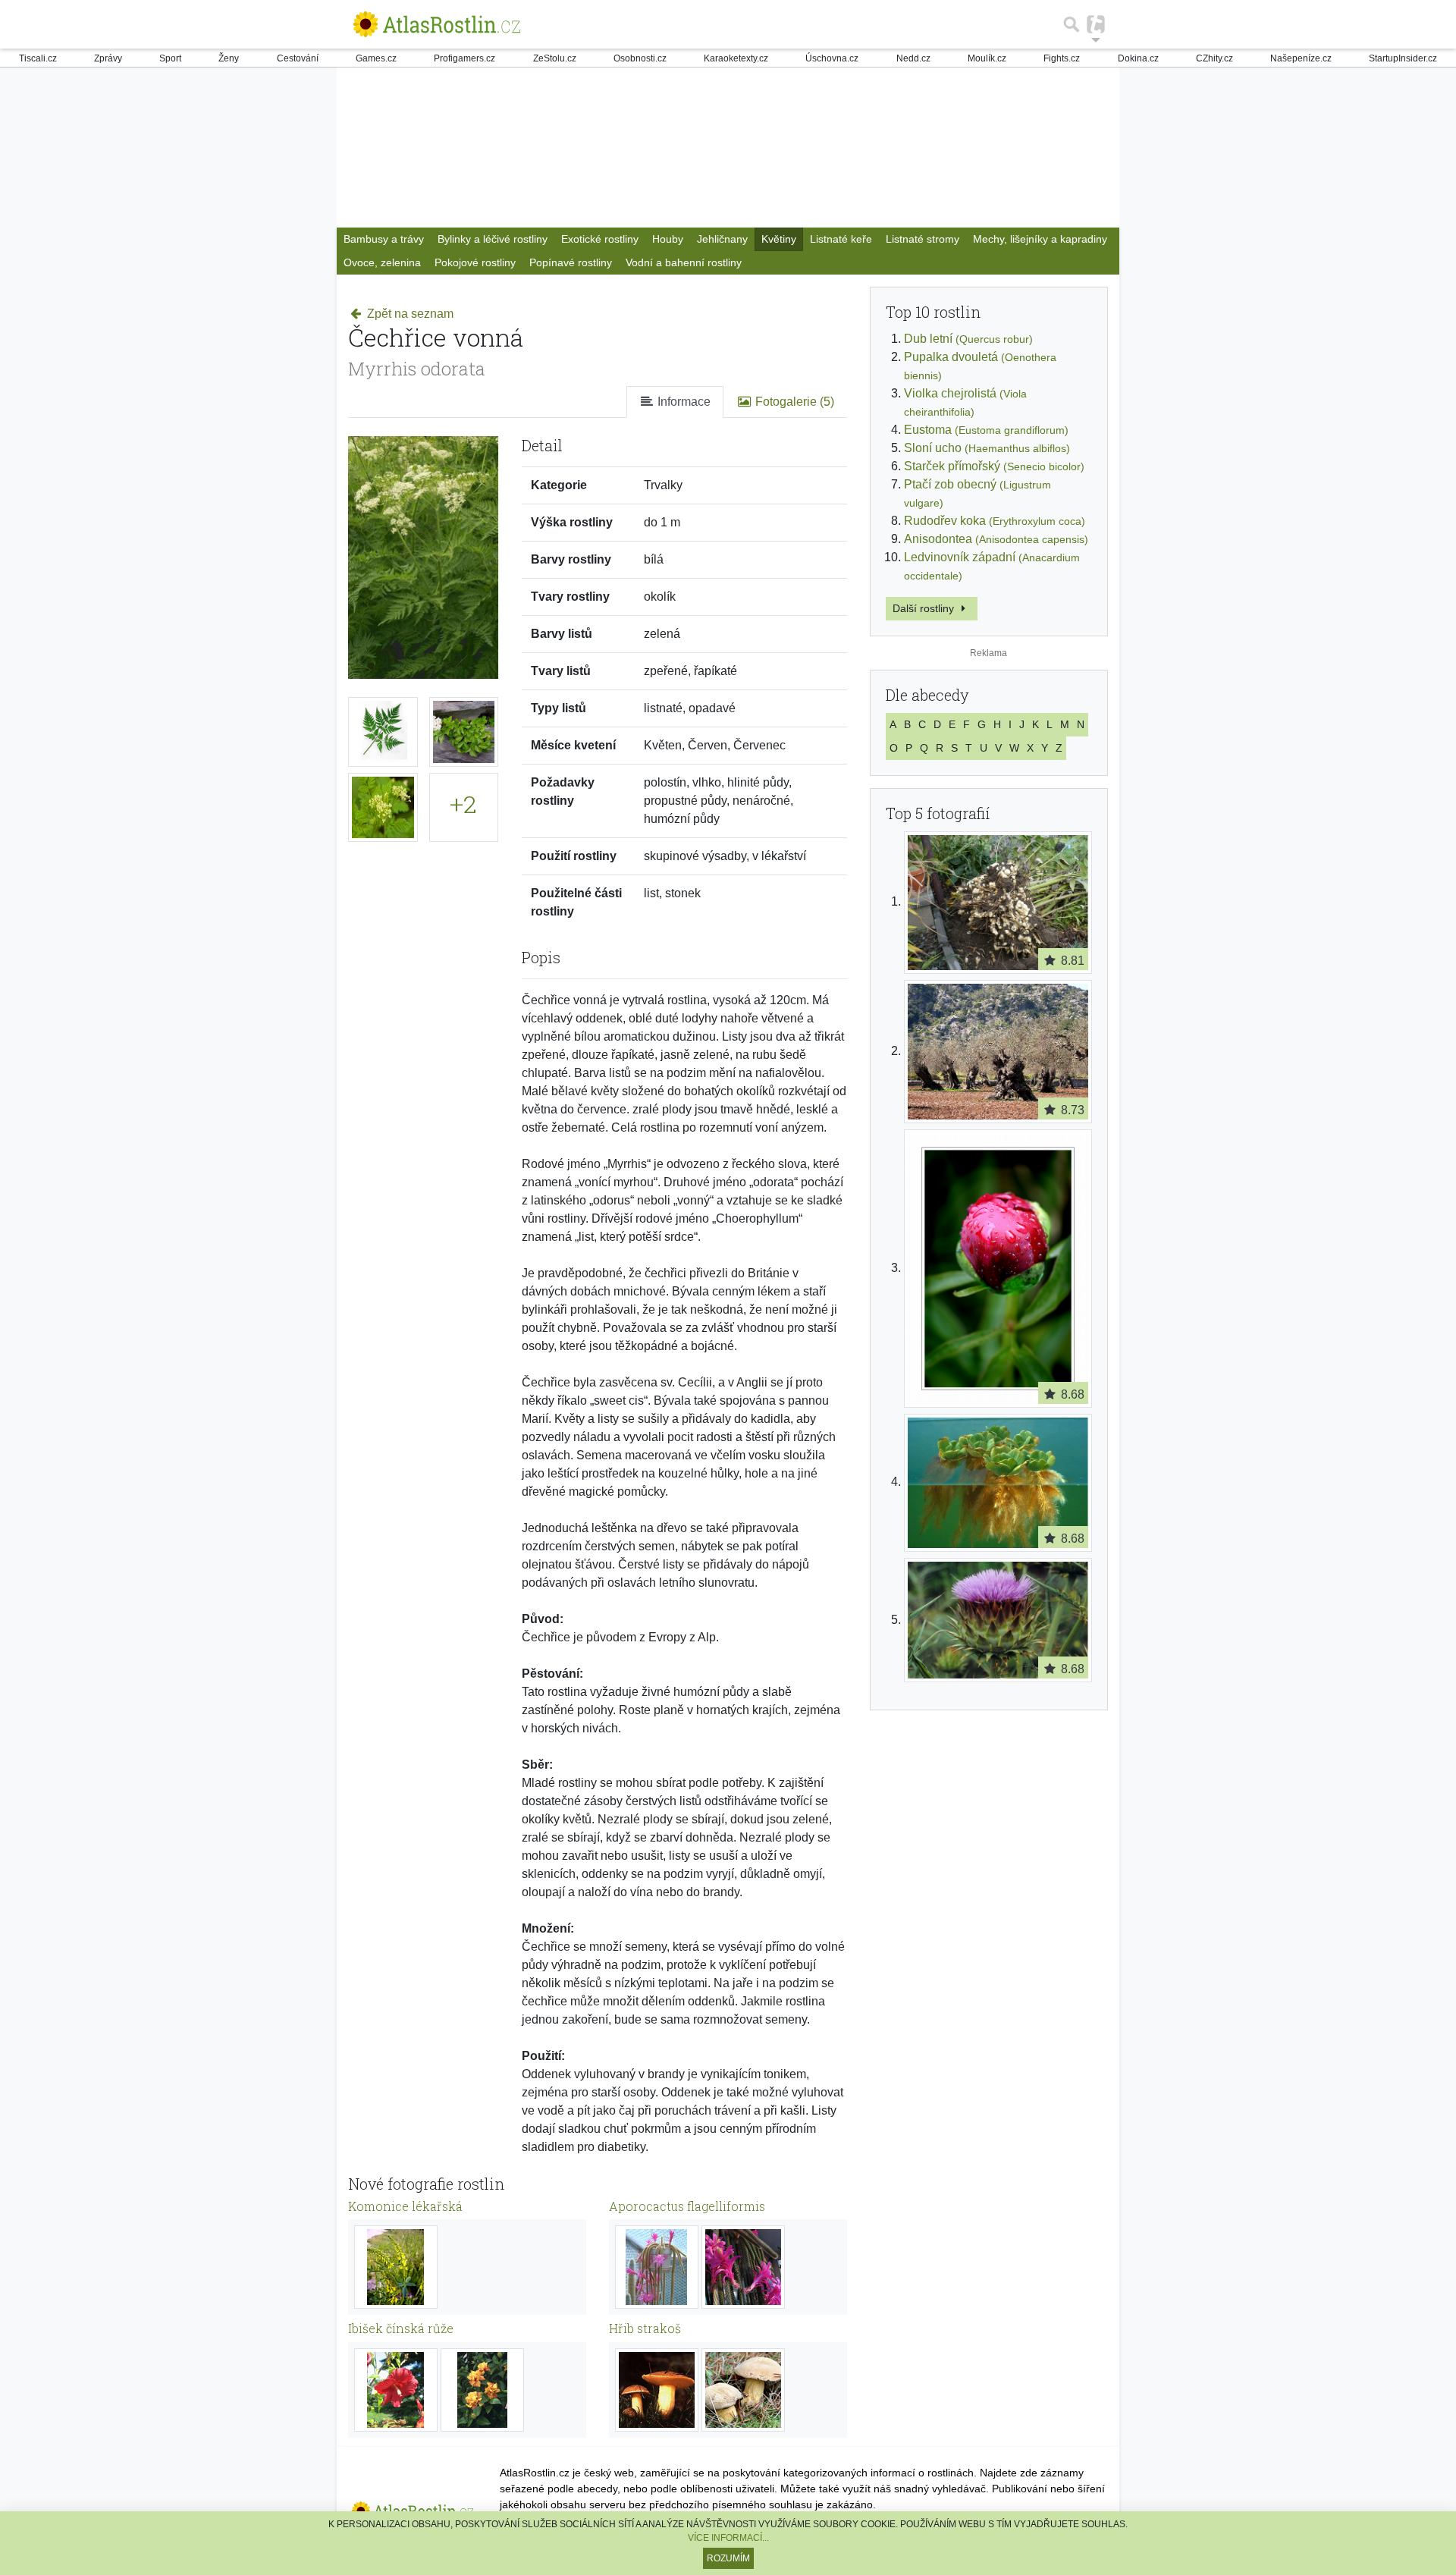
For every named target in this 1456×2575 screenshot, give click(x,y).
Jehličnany (722, 239)
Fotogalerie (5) (793, 402)
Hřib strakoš (645, 2328)
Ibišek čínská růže (401, 2328)
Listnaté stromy (923, 239)
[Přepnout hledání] (1072, 24)
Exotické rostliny (600, 239)
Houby (668, 239)
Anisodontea (996, 539)
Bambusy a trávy (384, 239)
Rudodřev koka (995, 521)
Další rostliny (925, 608)
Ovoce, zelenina (382, 262)
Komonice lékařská (405, 2206)
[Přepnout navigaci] (1096, 24)
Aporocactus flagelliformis (687, 2206)
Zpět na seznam (409, 314)
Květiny (779, 239)
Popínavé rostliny (571, 262)
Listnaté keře (841, 239)
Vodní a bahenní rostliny (684, 262)
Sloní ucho (987, 448)
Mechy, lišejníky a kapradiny (1040, 239)
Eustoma (986, 430)
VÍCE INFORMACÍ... (728, 2538)
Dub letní (968, 339)
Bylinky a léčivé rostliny (493, 239)
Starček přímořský (994, 466)
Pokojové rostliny (475, 262)
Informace (682, 402)
